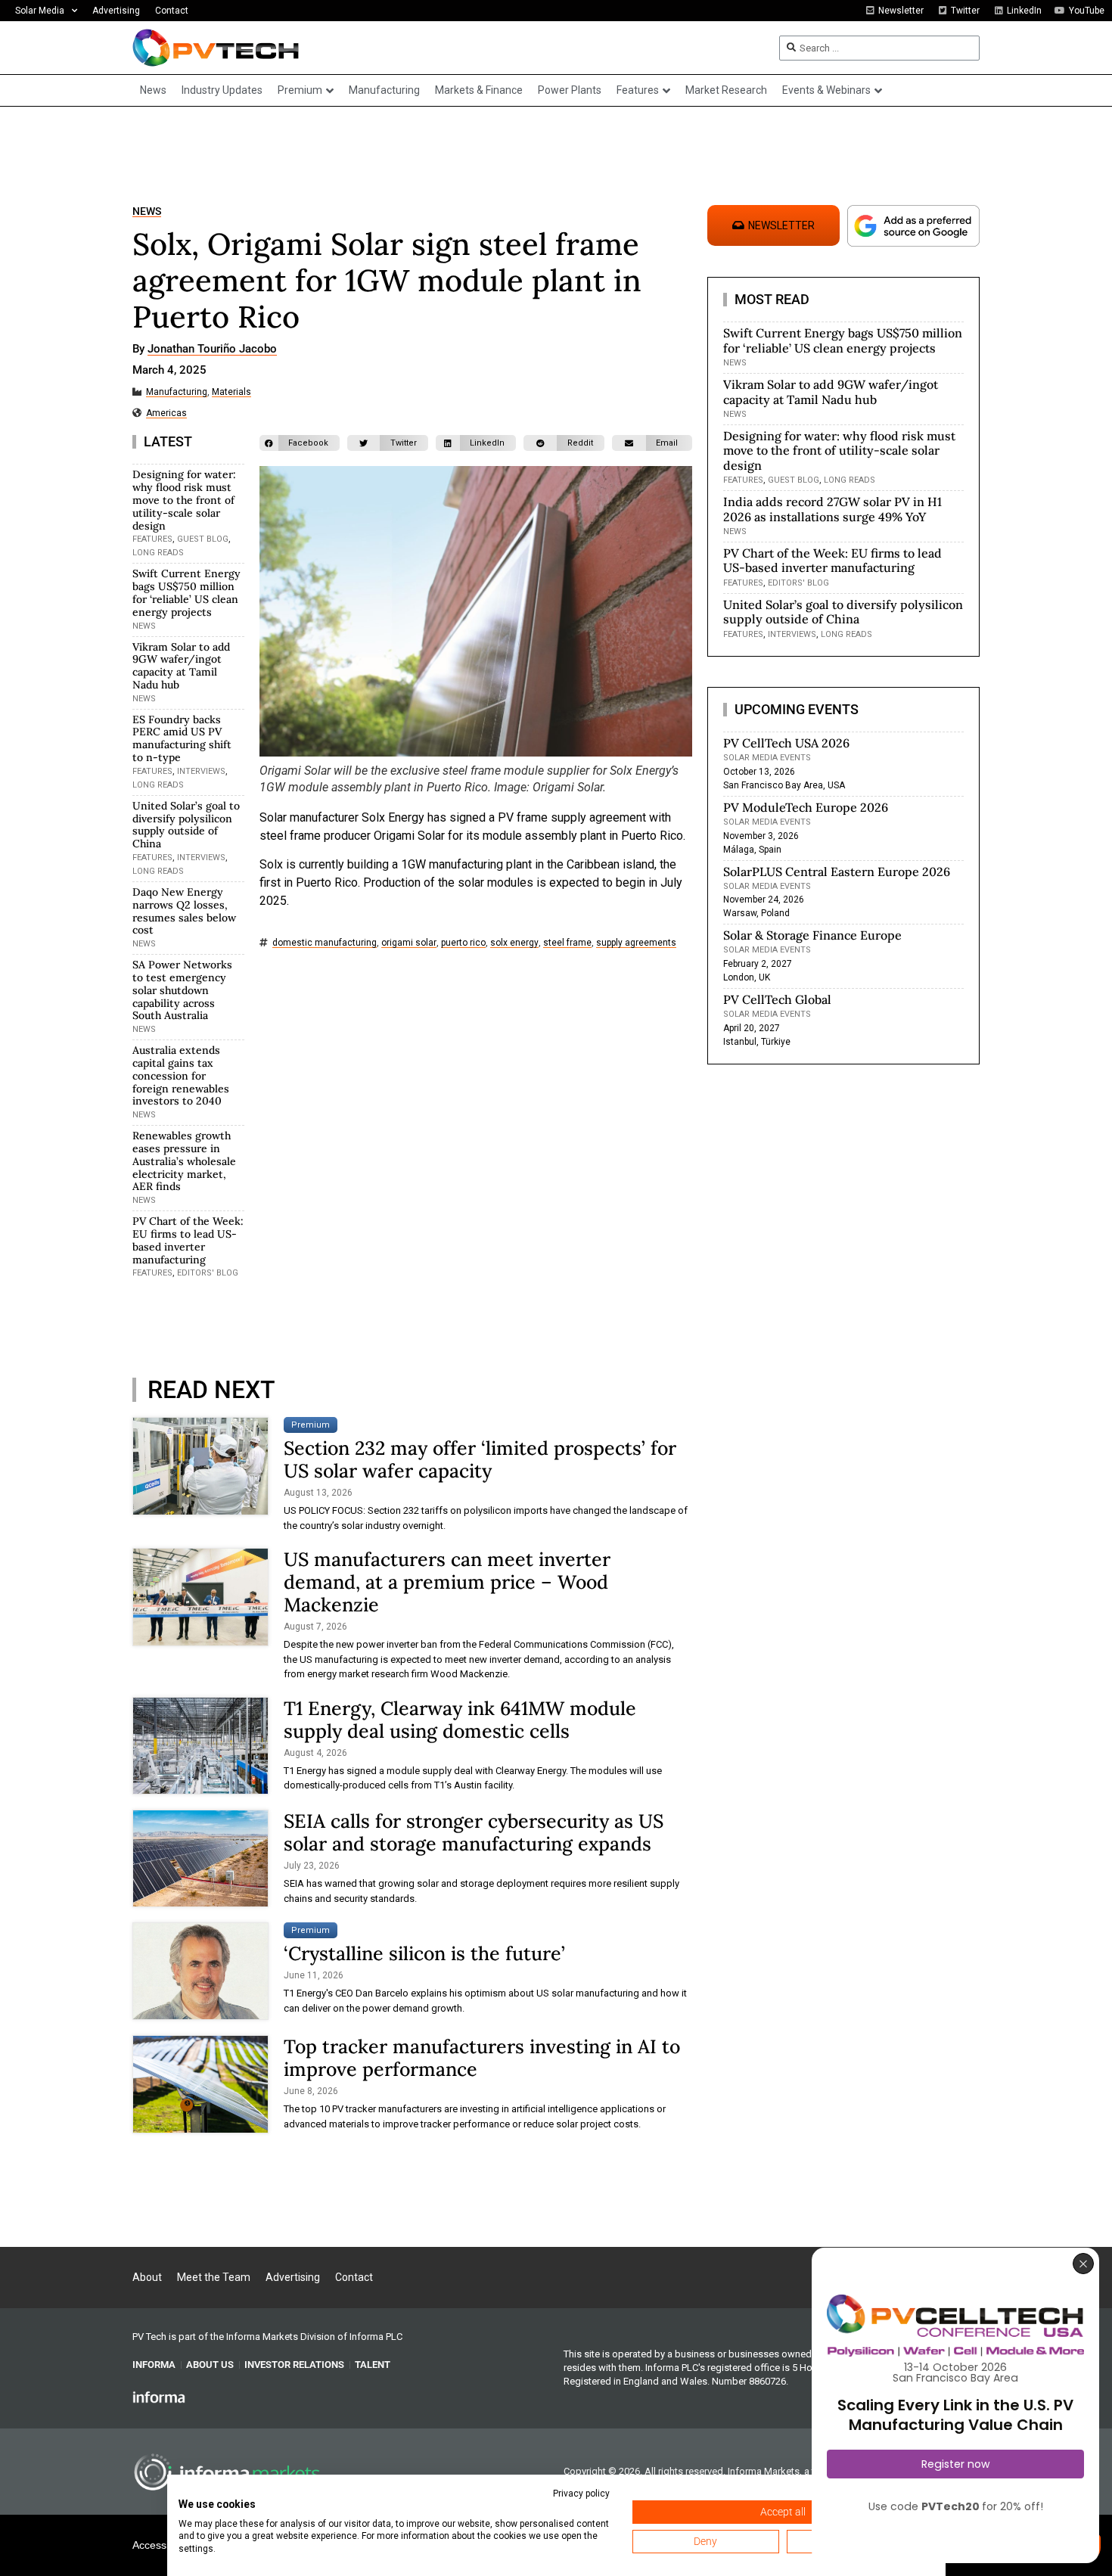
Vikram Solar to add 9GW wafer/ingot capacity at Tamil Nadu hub (181, 666)
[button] (300, 443)
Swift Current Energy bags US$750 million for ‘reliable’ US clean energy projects (186, 592)
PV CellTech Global (777, 999)
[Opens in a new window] (159, 2397)
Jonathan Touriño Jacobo (212, 350)
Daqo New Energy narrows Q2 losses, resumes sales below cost (184, 911)
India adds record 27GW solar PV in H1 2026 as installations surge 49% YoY (832, 509)
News (147, 211)
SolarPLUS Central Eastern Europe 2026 (837, 872)
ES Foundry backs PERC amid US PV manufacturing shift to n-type (182, 738)
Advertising (116, 11)
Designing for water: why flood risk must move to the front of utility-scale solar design (184, 500)
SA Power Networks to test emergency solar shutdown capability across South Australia (182, 990)
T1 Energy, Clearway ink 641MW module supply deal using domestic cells (460, 1720)
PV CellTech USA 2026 (786, 743)
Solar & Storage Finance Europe (812, 935)
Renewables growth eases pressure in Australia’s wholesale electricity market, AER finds (184, 1161)
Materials (231, 392)
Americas (166, 413)
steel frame (567, 943)
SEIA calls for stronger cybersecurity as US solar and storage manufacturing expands (474, 1832)
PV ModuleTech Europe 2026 (806, 807)
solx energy (514, 943)
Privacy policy (581, 2494)
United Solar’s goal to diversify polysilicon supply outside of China (186, 825)
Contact (172, 11)
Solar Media (40, 11)
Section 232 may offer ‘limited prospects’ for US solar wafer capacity (480, 1459)
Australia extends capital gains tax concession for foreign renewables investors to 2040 (181, 1075)
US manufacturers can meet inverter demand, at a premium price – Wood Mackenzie (447, 1582)
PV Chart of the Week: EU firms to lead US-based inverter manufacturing (188, 1240)
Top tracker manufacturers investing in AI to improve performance (482, 2058)
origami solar (409, 943)
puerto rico (463, 943)
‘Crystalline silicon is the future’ (424, 1953)
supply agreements (636, 943)
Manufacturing (177, 392)
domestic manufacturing (325, 943)
